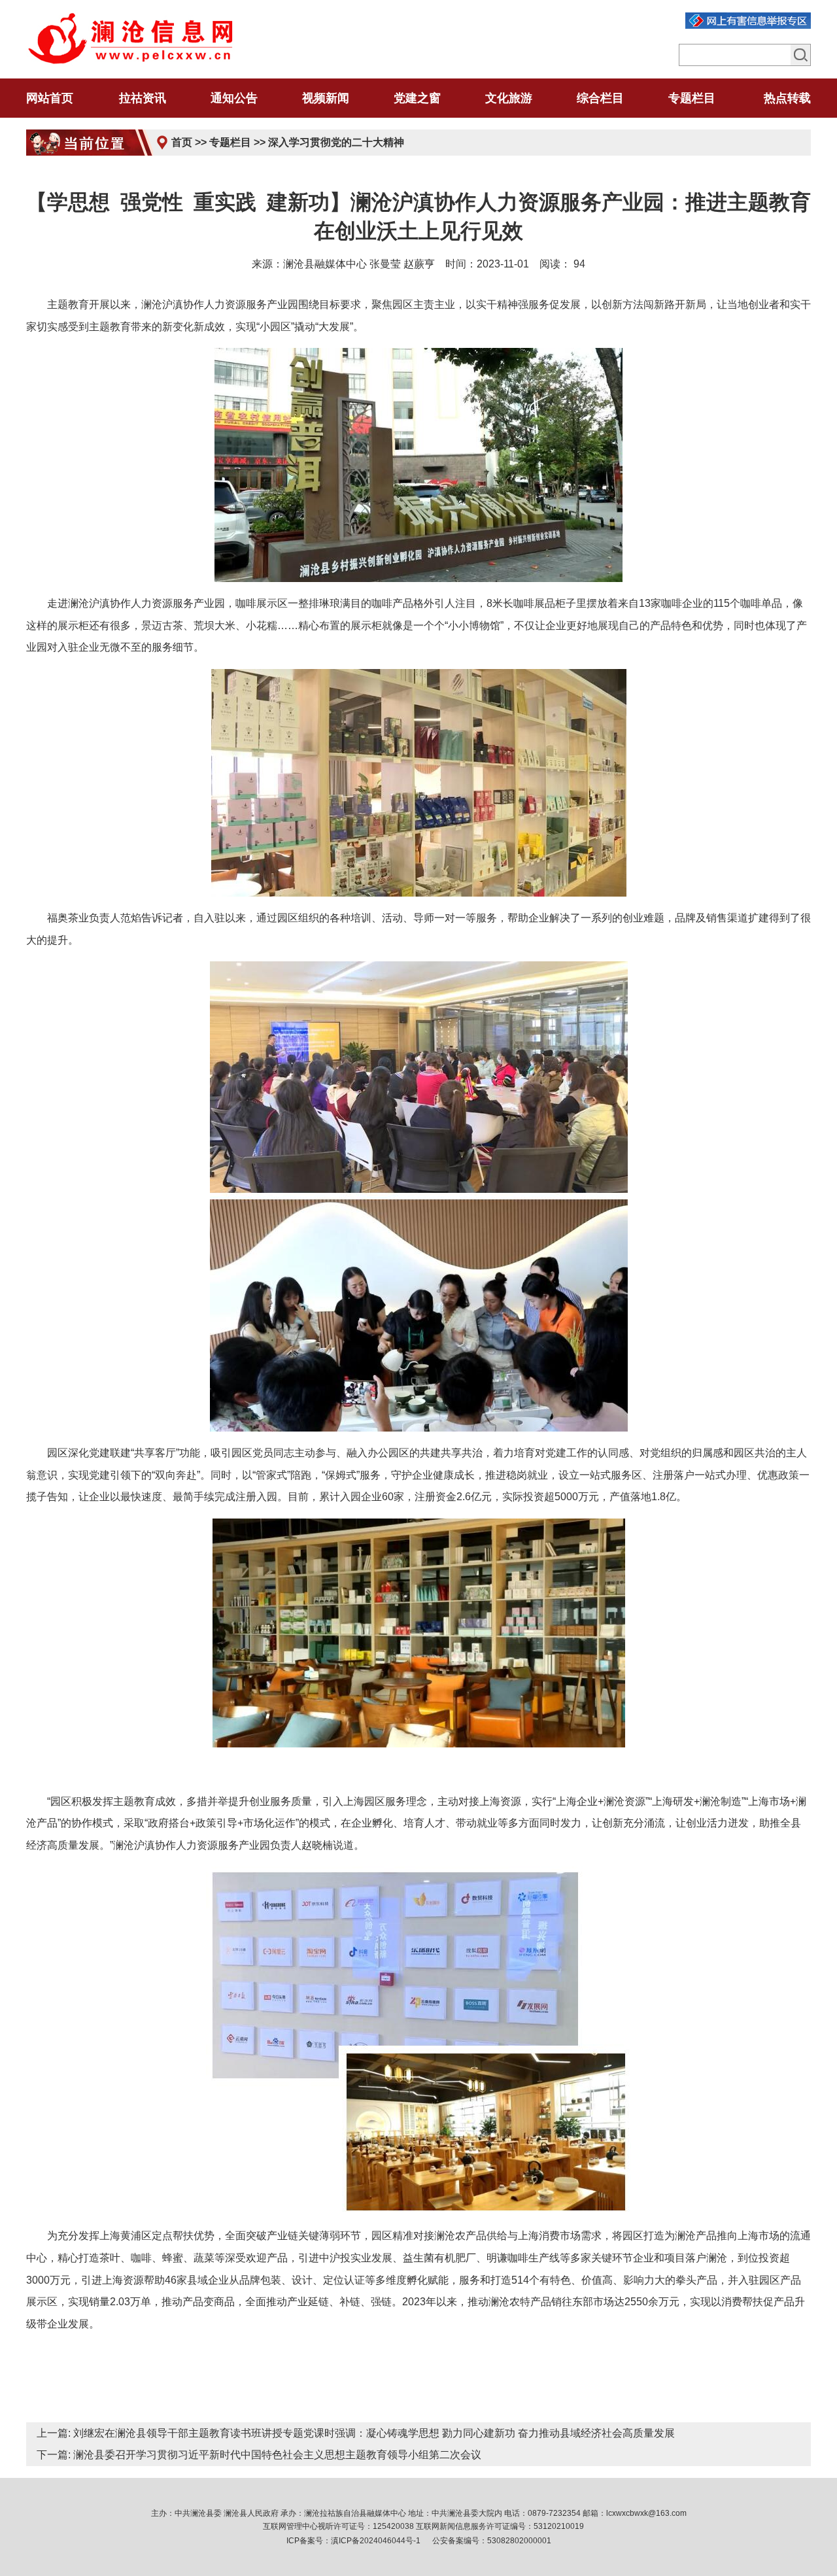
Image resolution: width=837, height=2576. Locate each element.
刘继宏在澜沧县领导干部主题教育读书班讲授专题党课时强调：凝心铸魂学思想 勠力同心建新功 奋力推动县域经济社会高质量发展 (374, 2433)
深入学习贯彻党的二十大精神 (336, 142)
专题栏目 (230, 142)
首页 (182, 142)
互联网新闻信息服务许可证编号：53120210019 (500, 2526)
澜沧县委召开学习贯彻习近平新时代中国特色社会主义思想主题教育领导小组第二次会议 (277, 2455)
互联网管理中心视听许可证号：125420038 (338, 2526)
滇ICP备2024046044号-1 (376, 2541)
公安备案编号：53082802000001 (492, 2541)
